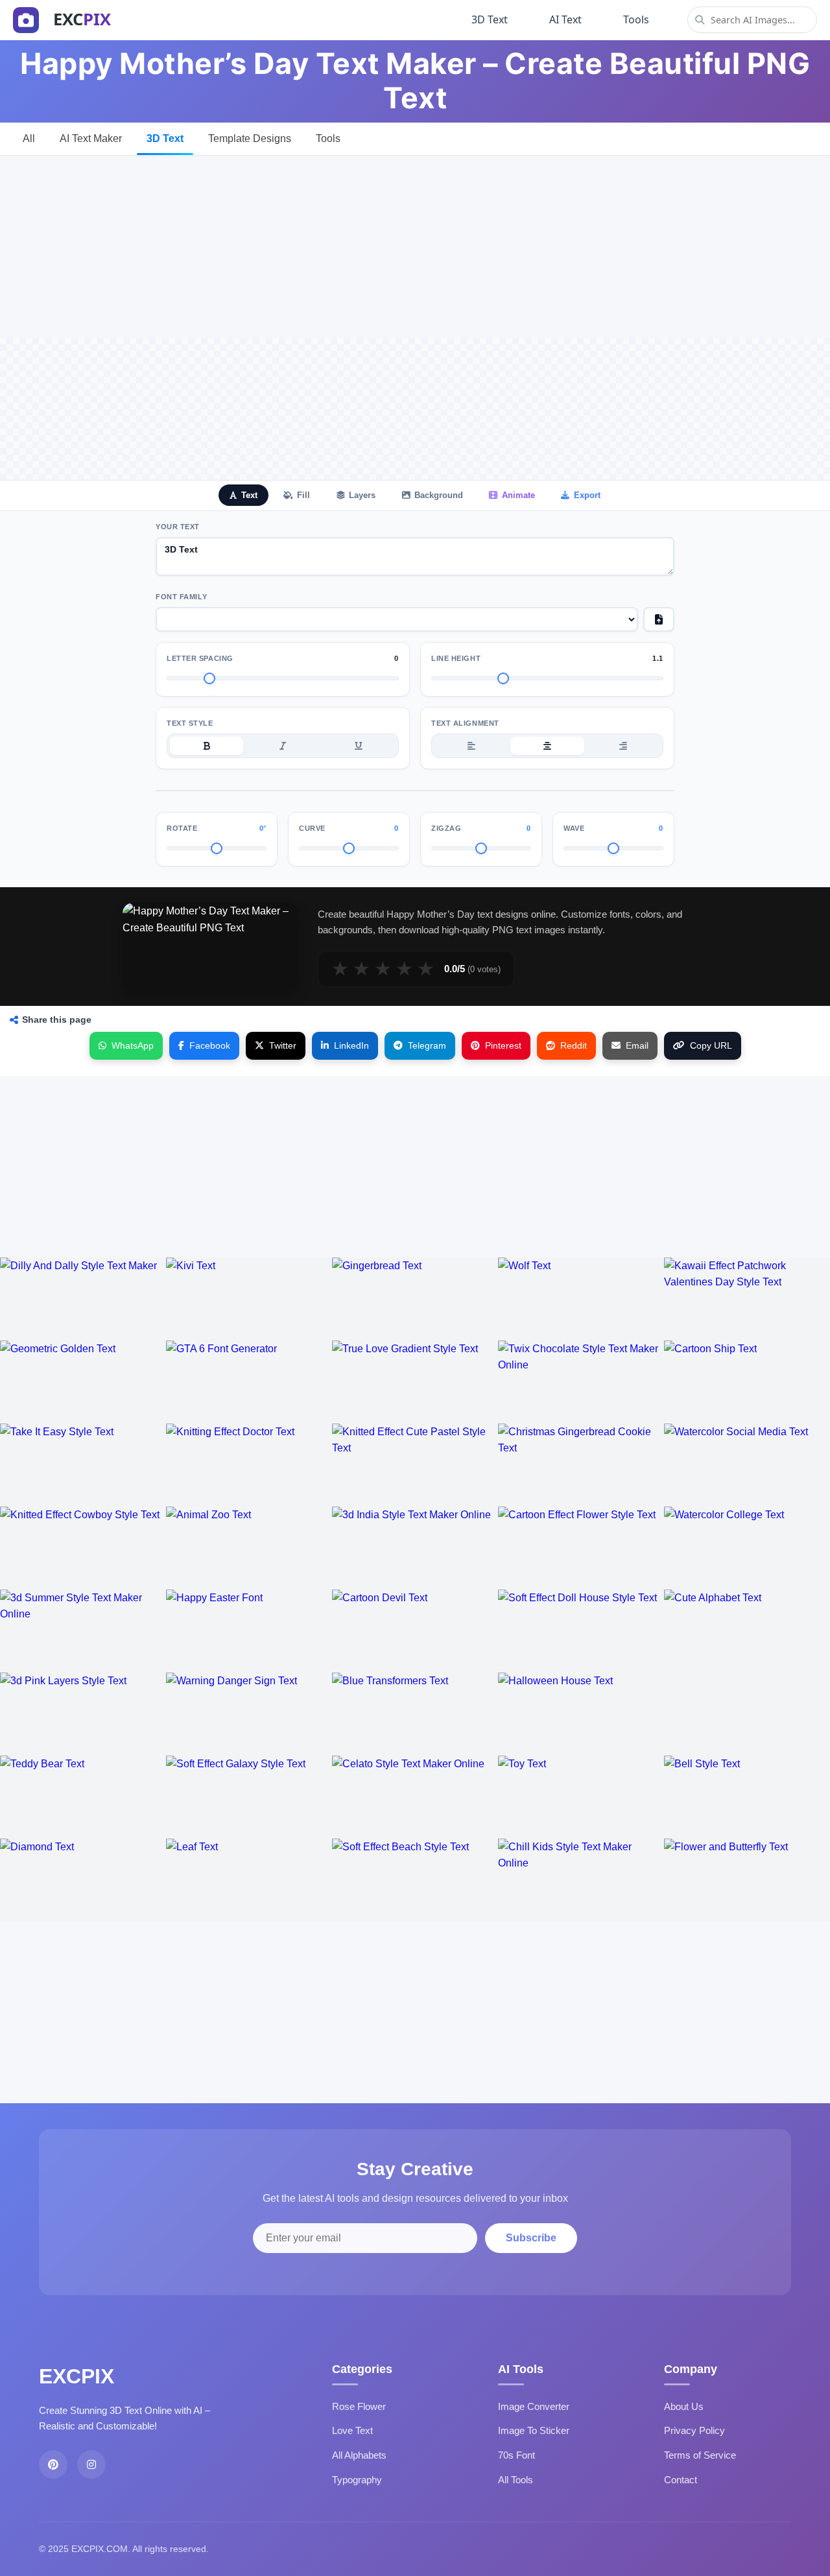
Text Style (190, 723)
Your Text (178, 527)
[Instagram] (91, 2464)
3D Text (490, 19)
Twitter (283, 1045)
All (29, 138)
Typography (357, 2480)
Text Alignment (465, 723)
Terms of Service (700, 2455)
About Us (684, 2406)
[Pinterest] (53, 2464)
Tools (636, 19)
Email (637, 1045)
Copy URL (711, 1045)
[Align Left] (471, 746)
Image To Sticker (534, 2430)
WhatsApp (133, 1045)
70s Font (516, 2455)
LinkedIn (351, 1045)
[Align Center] (547, 746)
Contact (681, 2480)
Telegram (427, 1045)
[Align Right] (623, 746)
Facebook (210, 1045)
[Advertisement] (415, 247)
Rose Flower (359, 2406)
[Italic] (282, 746)
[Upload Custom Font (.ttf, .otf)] (659, 619)
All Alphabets (359, 2455)
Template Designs (250, 138)
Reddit (574, 1045)
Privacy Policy (694, 2430)
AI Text (565, 19)
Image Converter (534, 2406)
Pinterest (503, 1045)
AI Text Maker (91, 138)
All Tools (516, 2480)
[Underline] (359, 746)
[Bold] (207, 746)
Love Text (352, 2430)
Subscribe (531, 2238)
